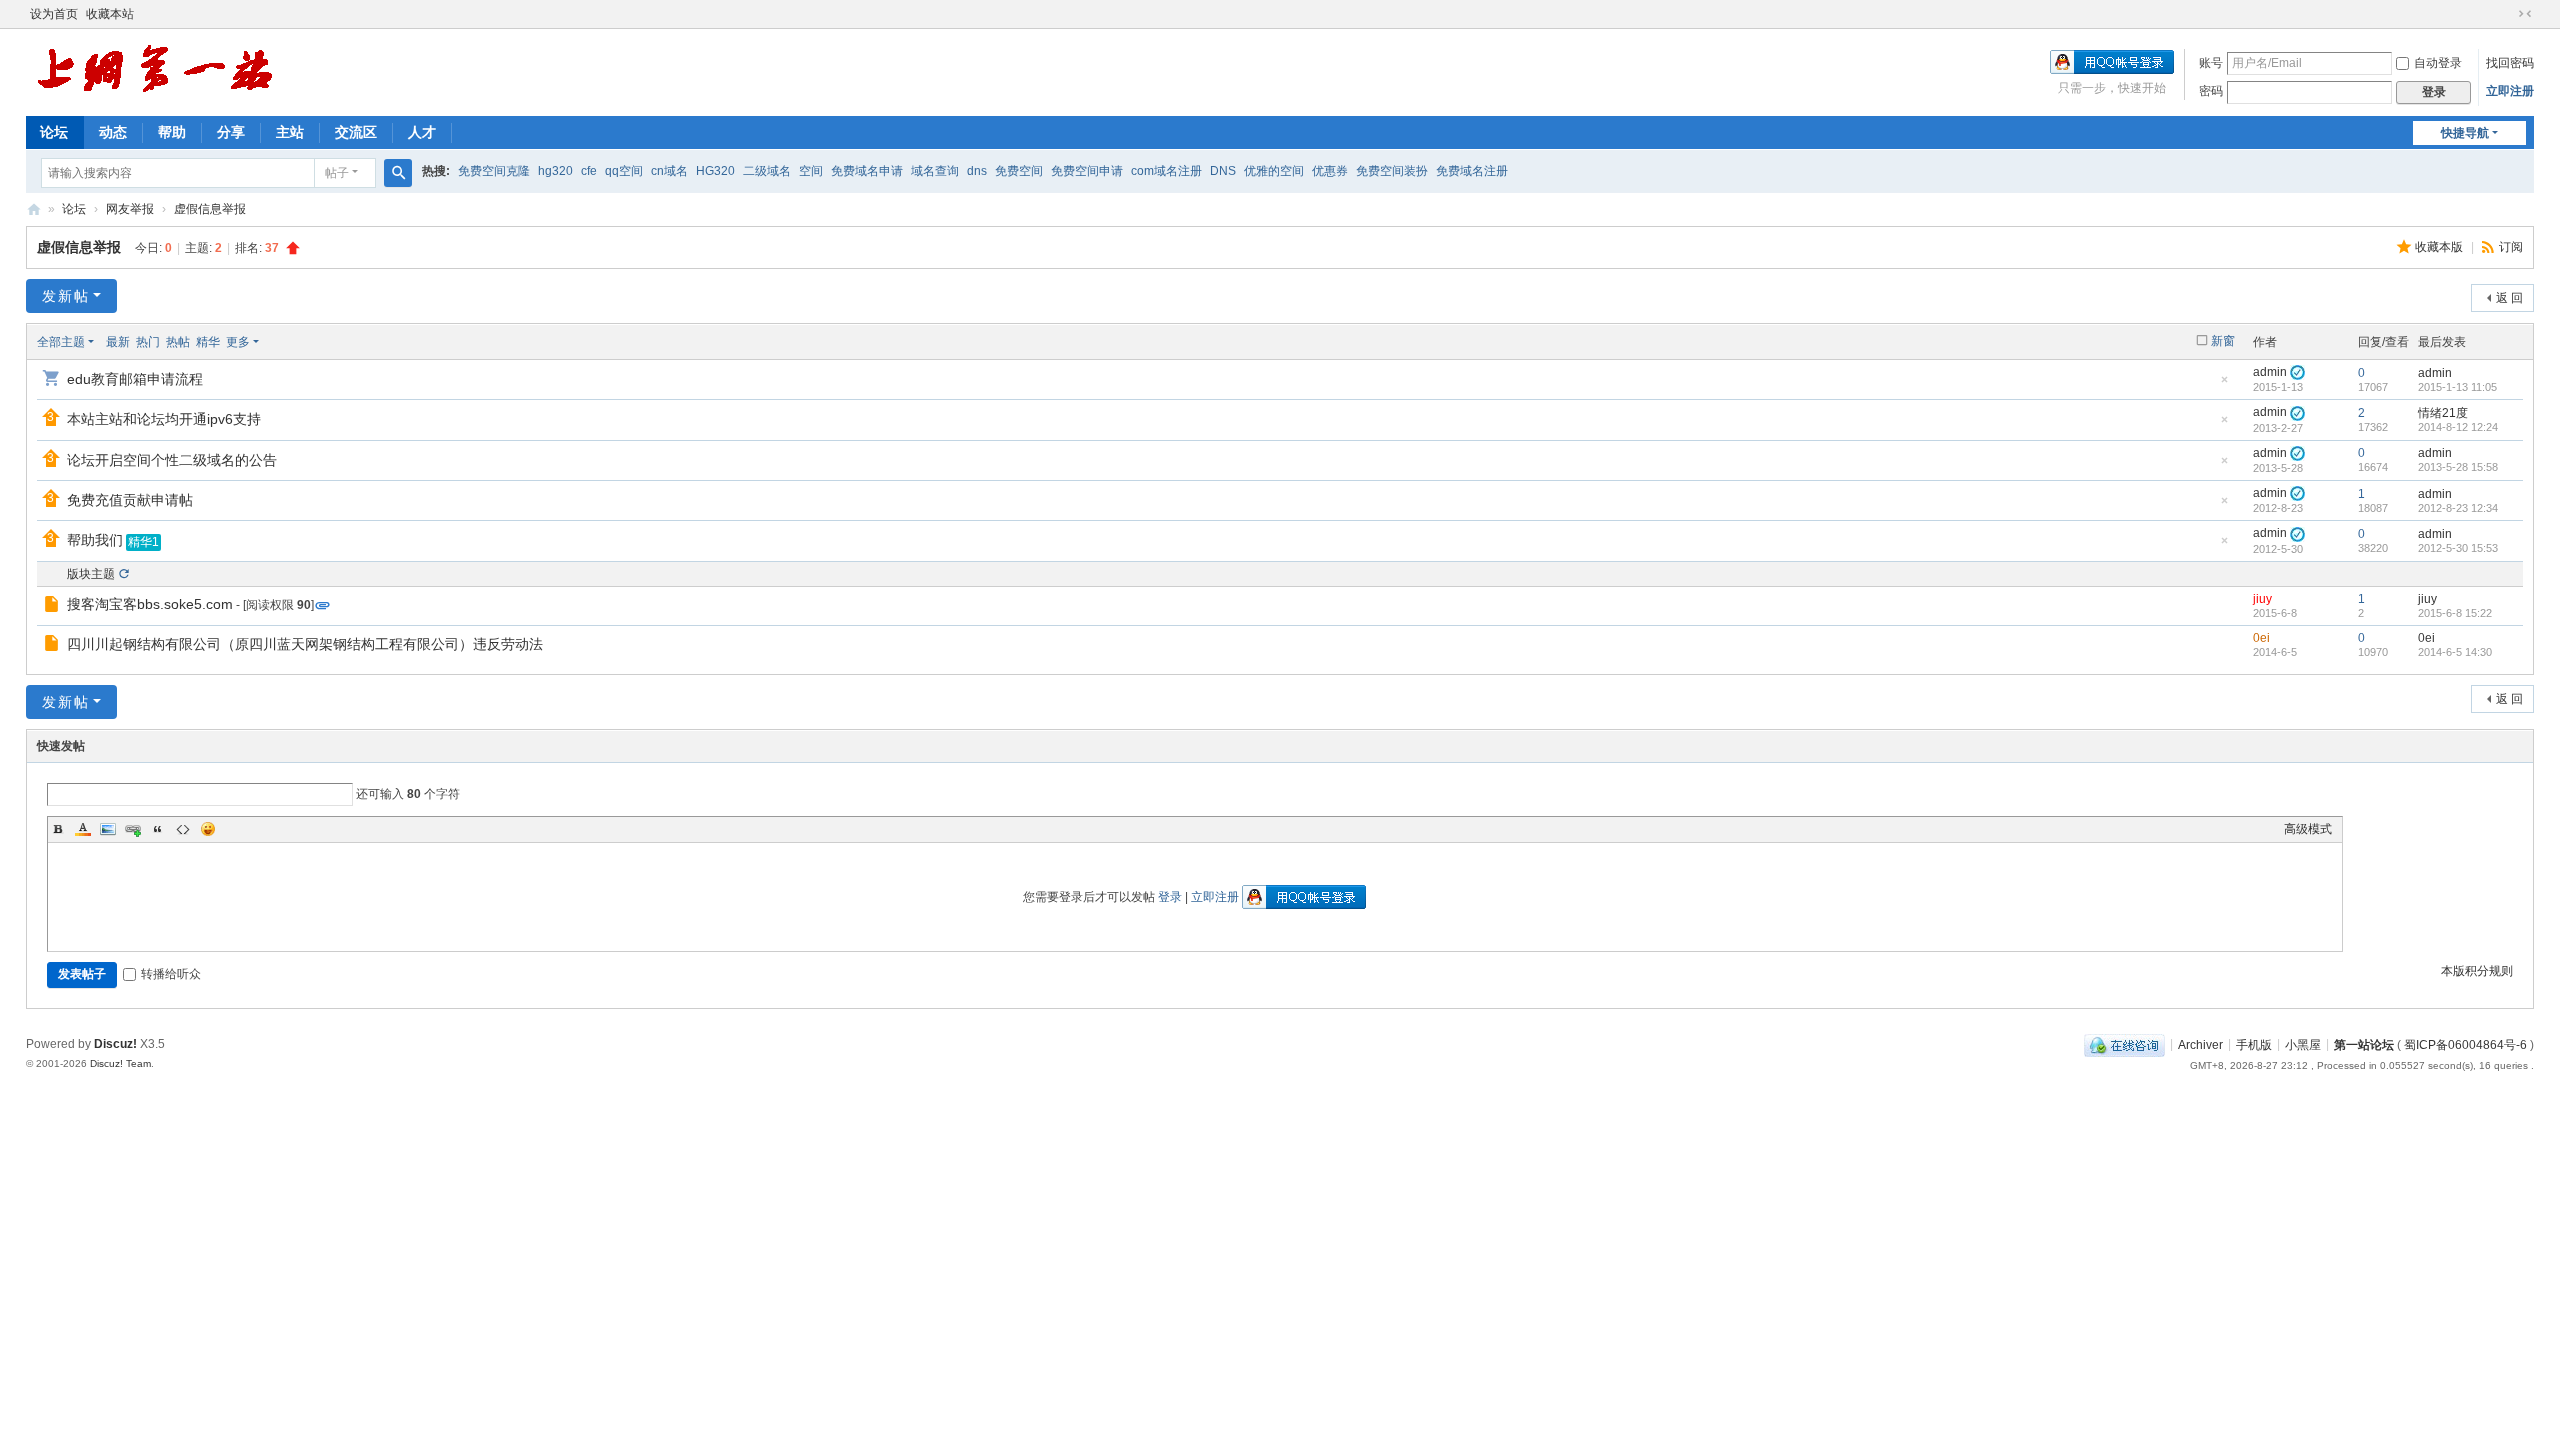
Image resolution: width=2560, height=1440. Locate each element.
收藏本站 (110, 14)
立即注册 (2510, 91)
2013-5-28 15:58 (2458, 467)
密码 (2211, 91)
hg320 (555, 171)
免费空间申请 (1087, 171)
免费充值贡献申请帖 (130, 500)
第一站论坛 (34, 209)
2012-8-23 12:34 (2458, 508)
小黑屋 (2303, 1044)
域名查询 (935, 171)
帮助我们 (95, 540)
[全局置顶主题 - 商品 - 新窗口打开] (53, 381)
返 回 (2509, 298)
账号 (2211, 63)
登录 (1170, 897)
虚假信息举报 (210, 209)
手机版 (2254, 1044)
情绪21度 (2443, 413)
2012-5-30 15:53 (2458, 548)
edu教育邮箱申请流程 (135, 379)
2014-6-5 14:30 (2455, 652)
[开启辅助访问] (2506, 14)
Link (133, 829)
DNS (1223, 171)
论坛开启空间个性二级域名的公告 (172, 460)
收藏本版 (2440, 247)
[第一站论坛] (155, 71)
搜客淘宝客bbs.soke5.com (150, 604)
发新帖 (66, 296)
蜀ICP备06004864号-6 (2465, 1044)
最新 (118, 342)
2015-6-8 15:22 (2455, 613)
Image (108, 829)
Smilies (208, 829)
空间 (811, 171)
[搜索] (398, 173)
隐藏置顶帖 (2224, 385)
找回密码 (2510, 63)
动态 (113, 132)
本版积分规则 (2477, 971)
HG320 (715, 171)
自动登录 (2438, 63)
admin (2270, 372)
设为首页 (54, 14)
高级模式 (2308, 829)
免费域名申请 (867, 171)
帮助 (172, 132)
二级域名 (767, 171)
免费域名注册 (1472, 171)
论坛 (54, 132)
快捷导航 (2465, 133)
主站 (290, 132)
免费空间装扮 (1392, 171)
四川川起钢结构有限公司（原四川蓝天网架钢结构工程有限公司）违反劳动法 (305, 644)
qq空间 (624, 171)
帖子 (337, 173)
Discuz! (115, 1044)
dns (977, 171)
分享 (231, 132)
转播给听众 (171, 974)
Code (183, 829)
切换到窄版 (2525, 14)
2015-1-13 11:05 (2457, 387)
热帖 (178, 342)
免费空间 (1019, 171)
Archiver (2200, 1044)
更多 (238, 342)
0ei (2261, 638)
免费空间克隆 (494, 171)
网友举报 (130, 209)
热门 (148, 342)
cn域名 (669, 171)
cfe (589, 171)
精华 (208, 342)
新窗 (2223, 341)
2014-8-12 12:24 (2458, 427)
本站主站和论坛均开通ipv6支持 (164, 419)
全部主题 (61, 342)
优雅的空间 (1274, 171)
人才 (422, 132)
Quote (158, 829)
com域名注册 (1166, 171)
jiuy (2262, 599)
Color (83, 829)
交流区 (356, 132)
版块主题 (91, 574)
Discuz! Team (120, 1063)
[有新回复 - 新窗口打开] (53, 607)
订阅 (2511, 247)
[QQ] (2124, 1044)
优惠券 (1330, 171)
